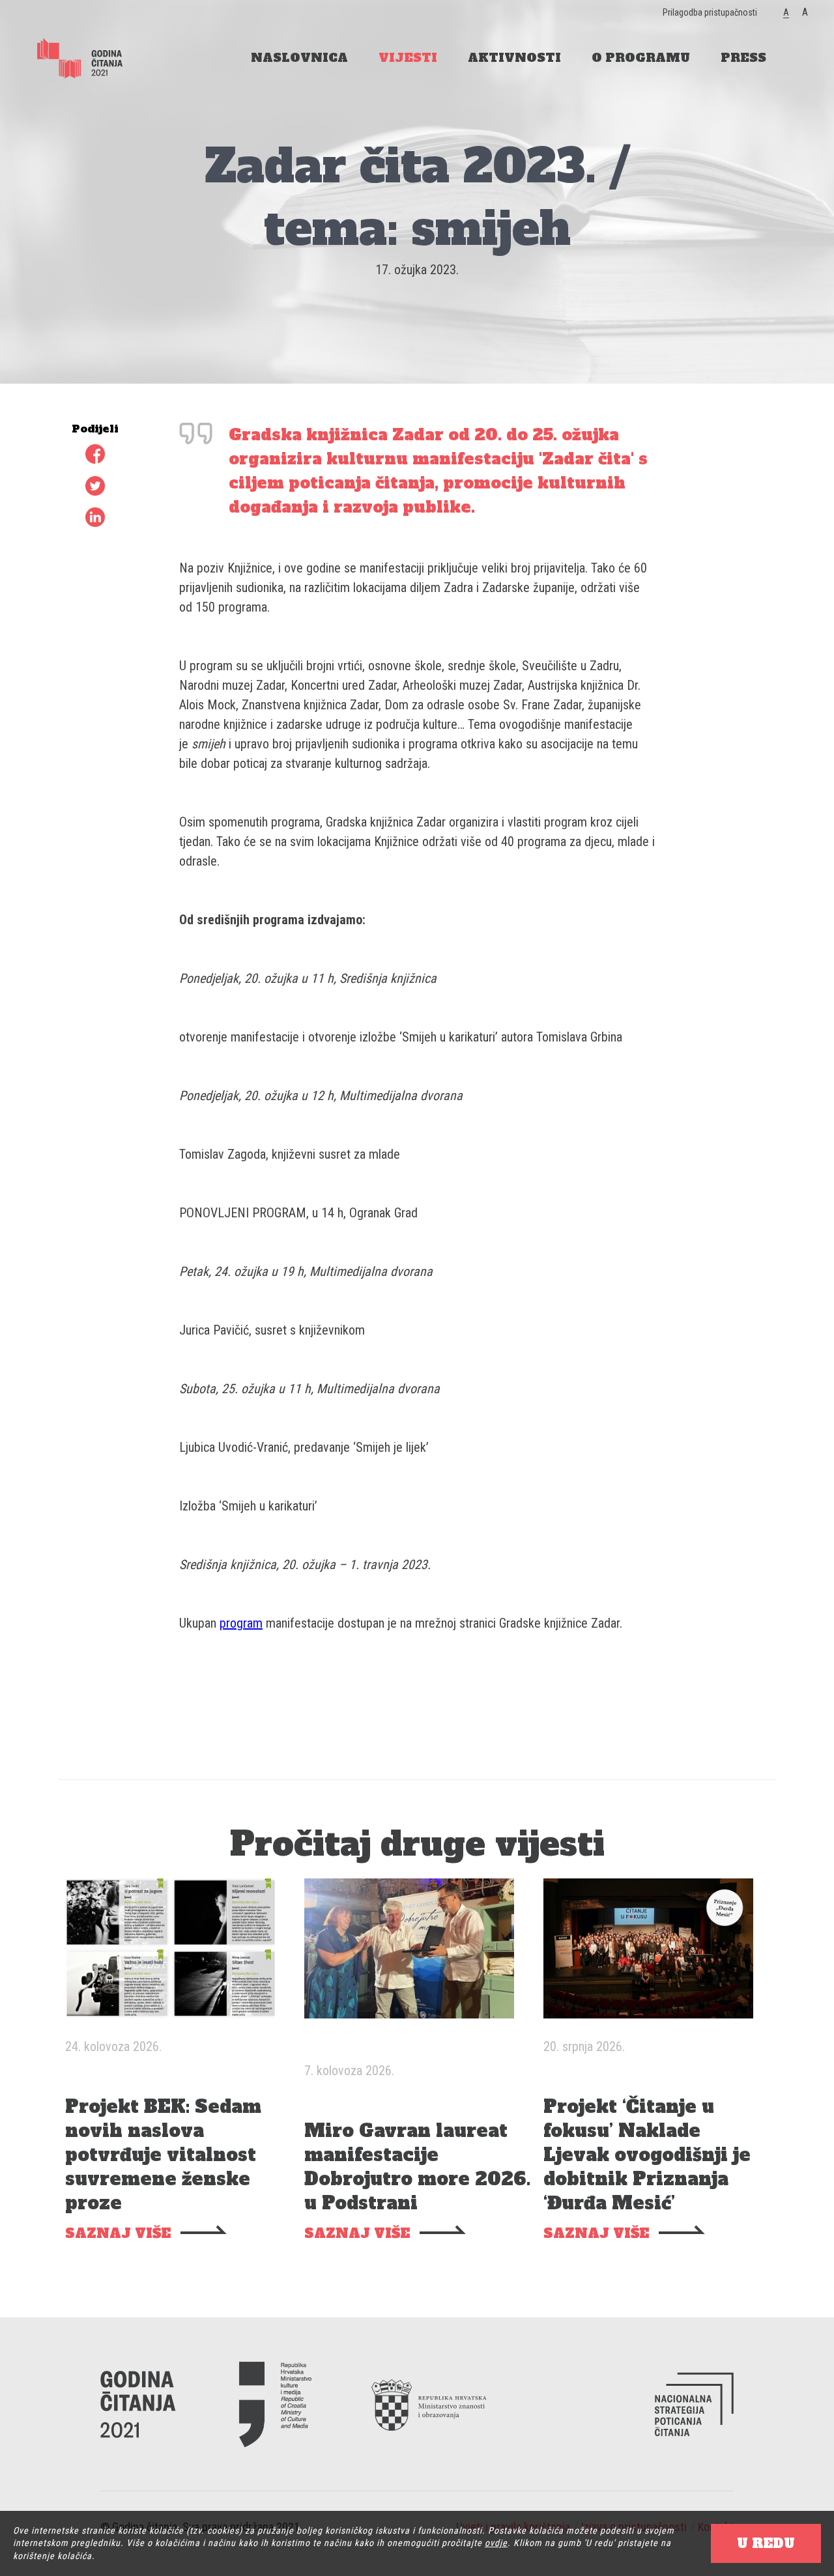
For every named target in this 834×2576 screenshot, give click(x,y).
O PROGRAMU (641, 58)
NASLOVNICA (299, 58)
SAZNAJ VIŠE (118, 2234)
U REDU (766, 2543)
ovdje (496, 2543)
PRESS (743, 58)
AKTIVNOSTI (514, 58)
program (241, 1623)
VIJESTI (408, 58)
